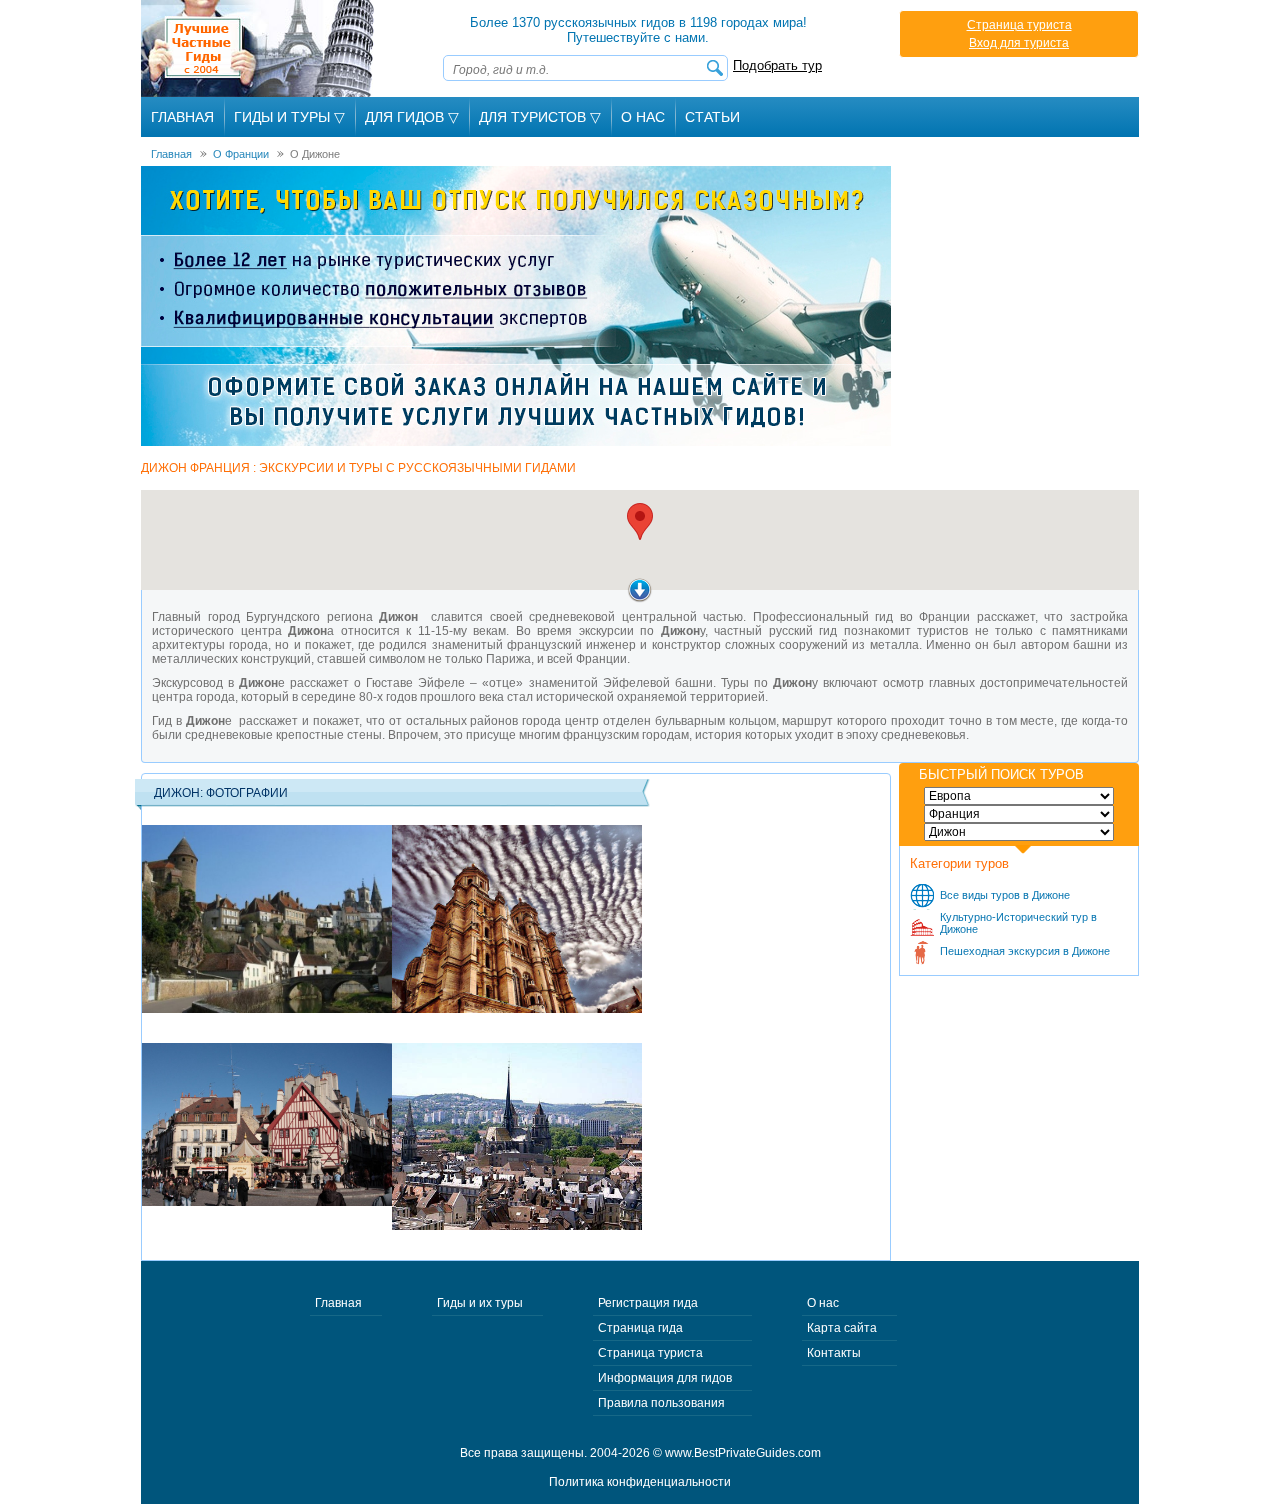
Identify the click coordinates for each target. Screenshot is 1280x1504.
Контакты (834, 1353)
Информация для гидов (665, 1378)
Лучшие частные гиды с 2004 (259, 48)
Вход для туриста (1019, 43)
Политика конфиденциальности (640, 1482)
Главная (182, 117)
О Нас (643, 117)
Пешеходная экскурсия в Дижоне (1025, 951)
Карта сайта (842, 1328)
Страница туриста (1019, 25)
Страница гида (640, 1328)
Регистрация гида (648, 1303)
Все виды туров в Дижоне (1005, 895)
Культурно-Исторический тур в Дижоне (1018, 923)
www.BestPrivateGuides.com (743, 1453)
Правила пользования (661, 1403)
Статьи (712, 117)
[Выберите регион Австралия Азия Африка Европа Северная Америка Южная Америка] (1019, 796)
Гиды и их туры (480, 1303)
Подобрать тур (777, 65)
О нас (823, 1303)
